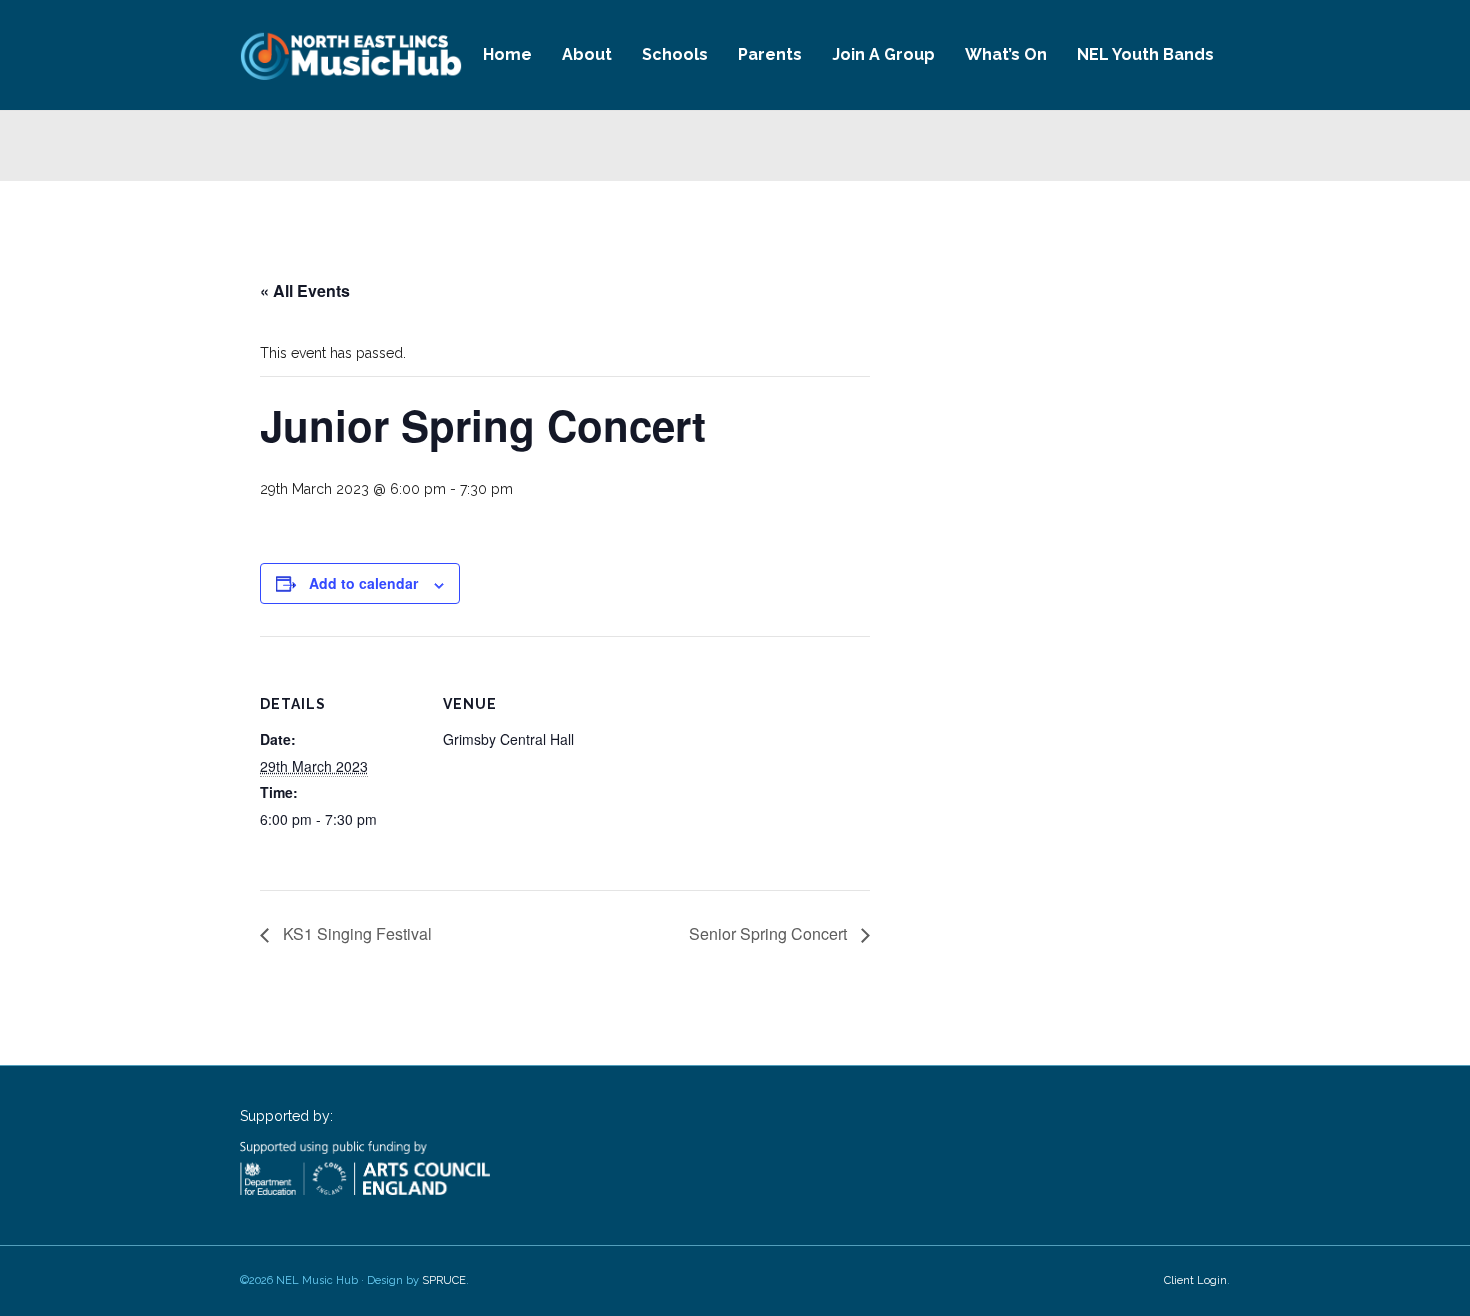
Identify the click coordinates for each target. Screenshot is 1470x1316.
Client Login (1195, 1280)
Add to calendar (363, 583)
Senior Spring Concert (770, 933)
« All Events (305, 290)
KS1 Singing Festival (355, 933)
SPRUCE (444, 1280)
